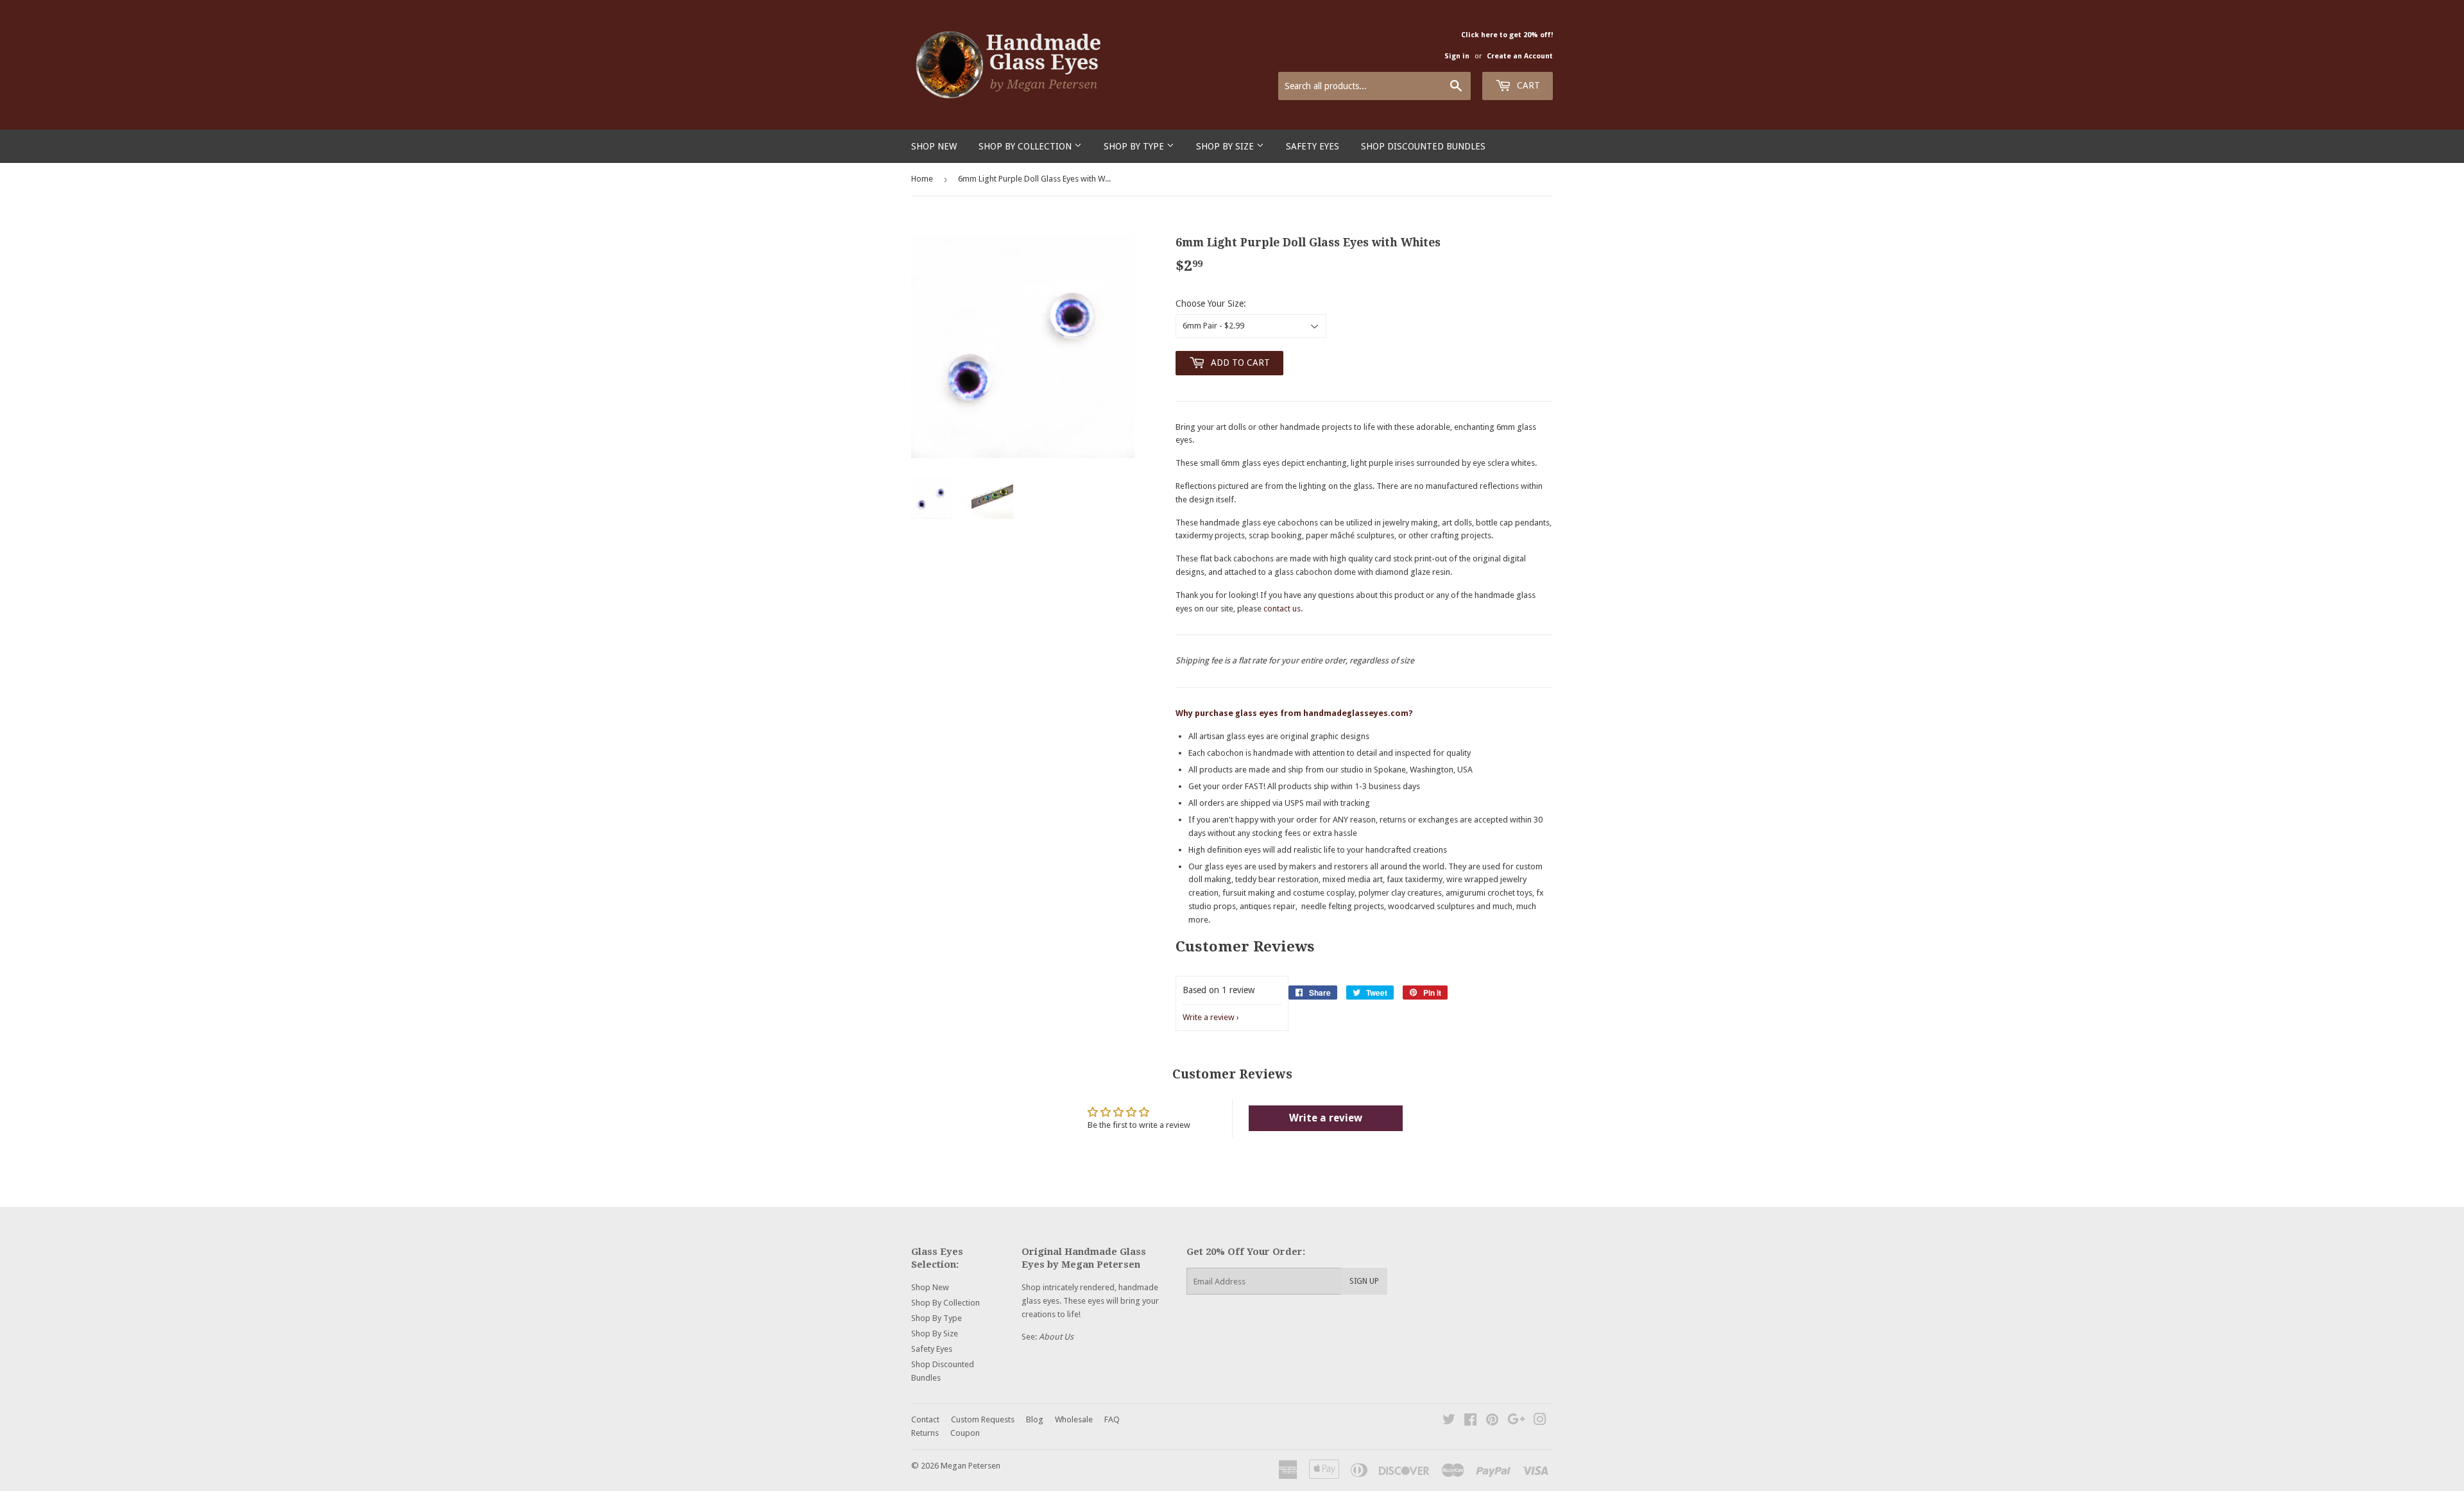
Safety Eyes (1313, 146)
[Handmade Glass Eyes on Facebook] (1470, 1421)
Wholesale (1074, 1419)
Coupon (965, 1433)
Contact (925, 1419)
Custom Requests (983, 1419)
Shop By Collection (1026, 146)
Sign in (1457, 56)
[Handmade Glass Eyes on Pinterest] (1492, 1421)
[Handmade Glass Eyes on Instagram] (1540, 1421)
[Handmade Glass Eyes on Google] (1516, 1421)
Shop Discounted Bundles (1423, 146)
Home (922, 179)
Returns (925, 1433)
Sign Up (1364, 1281)
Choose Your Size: (1211, 303)
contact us (1282, 609)
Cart (1527, 85)
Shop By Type (1135, 146)
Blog (1035, 1419)
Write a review (1209, 1017)
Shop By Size (1226, 146)
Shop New (934, 146)
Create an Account (1520, 56)
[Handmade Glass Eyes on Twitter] (1449, 1421)
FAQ (1112, 1419)
